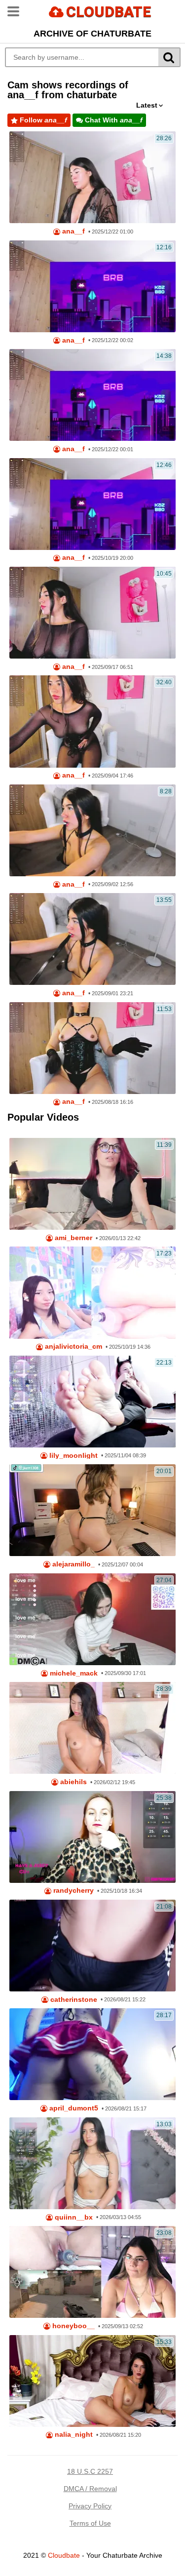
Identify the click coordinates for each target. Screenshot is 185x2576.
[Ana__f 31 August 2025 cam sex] (92, 939)
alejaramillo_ (73, 1564)
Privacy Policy (90, 2506)
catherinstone (73, 2000)
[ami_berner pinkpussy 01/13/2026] (92, 1184)
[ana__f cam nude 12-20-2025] (92, 395)
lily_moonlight (73, 1456)
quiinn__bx (73, 2217)
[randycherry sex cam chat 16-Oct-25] (92, 1837)
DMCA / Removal (90, 2489)
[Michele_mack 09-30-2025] (92, 1619)
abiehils (73, 1782)
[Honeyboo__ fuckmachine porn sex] (92, 2272)
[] (169, 57)
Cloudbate (64, 2555)
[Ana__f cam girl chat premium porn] (92, 177)
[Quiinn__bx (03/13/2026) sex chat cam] (92, 2163)
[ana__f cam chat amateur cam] (92, 721)
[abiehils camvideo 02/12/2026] (92, 1728)
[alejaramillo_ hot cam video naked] (92, 1510)
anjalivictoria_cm (73, 1347)
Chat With (113, 120)
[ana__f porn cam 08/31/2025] (92, 830)
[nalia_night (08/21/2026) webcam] (92, 2381)
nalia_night (73, 2435)
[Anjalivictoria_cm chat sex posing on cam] (92, 1292)
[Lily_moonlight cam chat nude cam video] (92, 1402)
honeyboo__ (73, 2326)
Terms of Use (90, 2523)
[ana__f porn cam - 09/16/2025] (92, 613)
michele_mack (73, 1673)
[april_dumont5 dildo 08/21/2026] (92, 2054)
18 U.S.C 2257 (90, 2471)
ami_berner (73, 1238)
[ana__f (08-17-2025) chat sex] (92, 1048)
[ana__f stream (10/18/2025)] (92, 504)
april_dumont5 (73, 2108)
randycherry (73, 1891)
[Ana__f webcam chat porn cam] (92, 286)
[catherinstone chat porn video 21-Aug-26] (92, 1946)
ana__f (73, 231)
